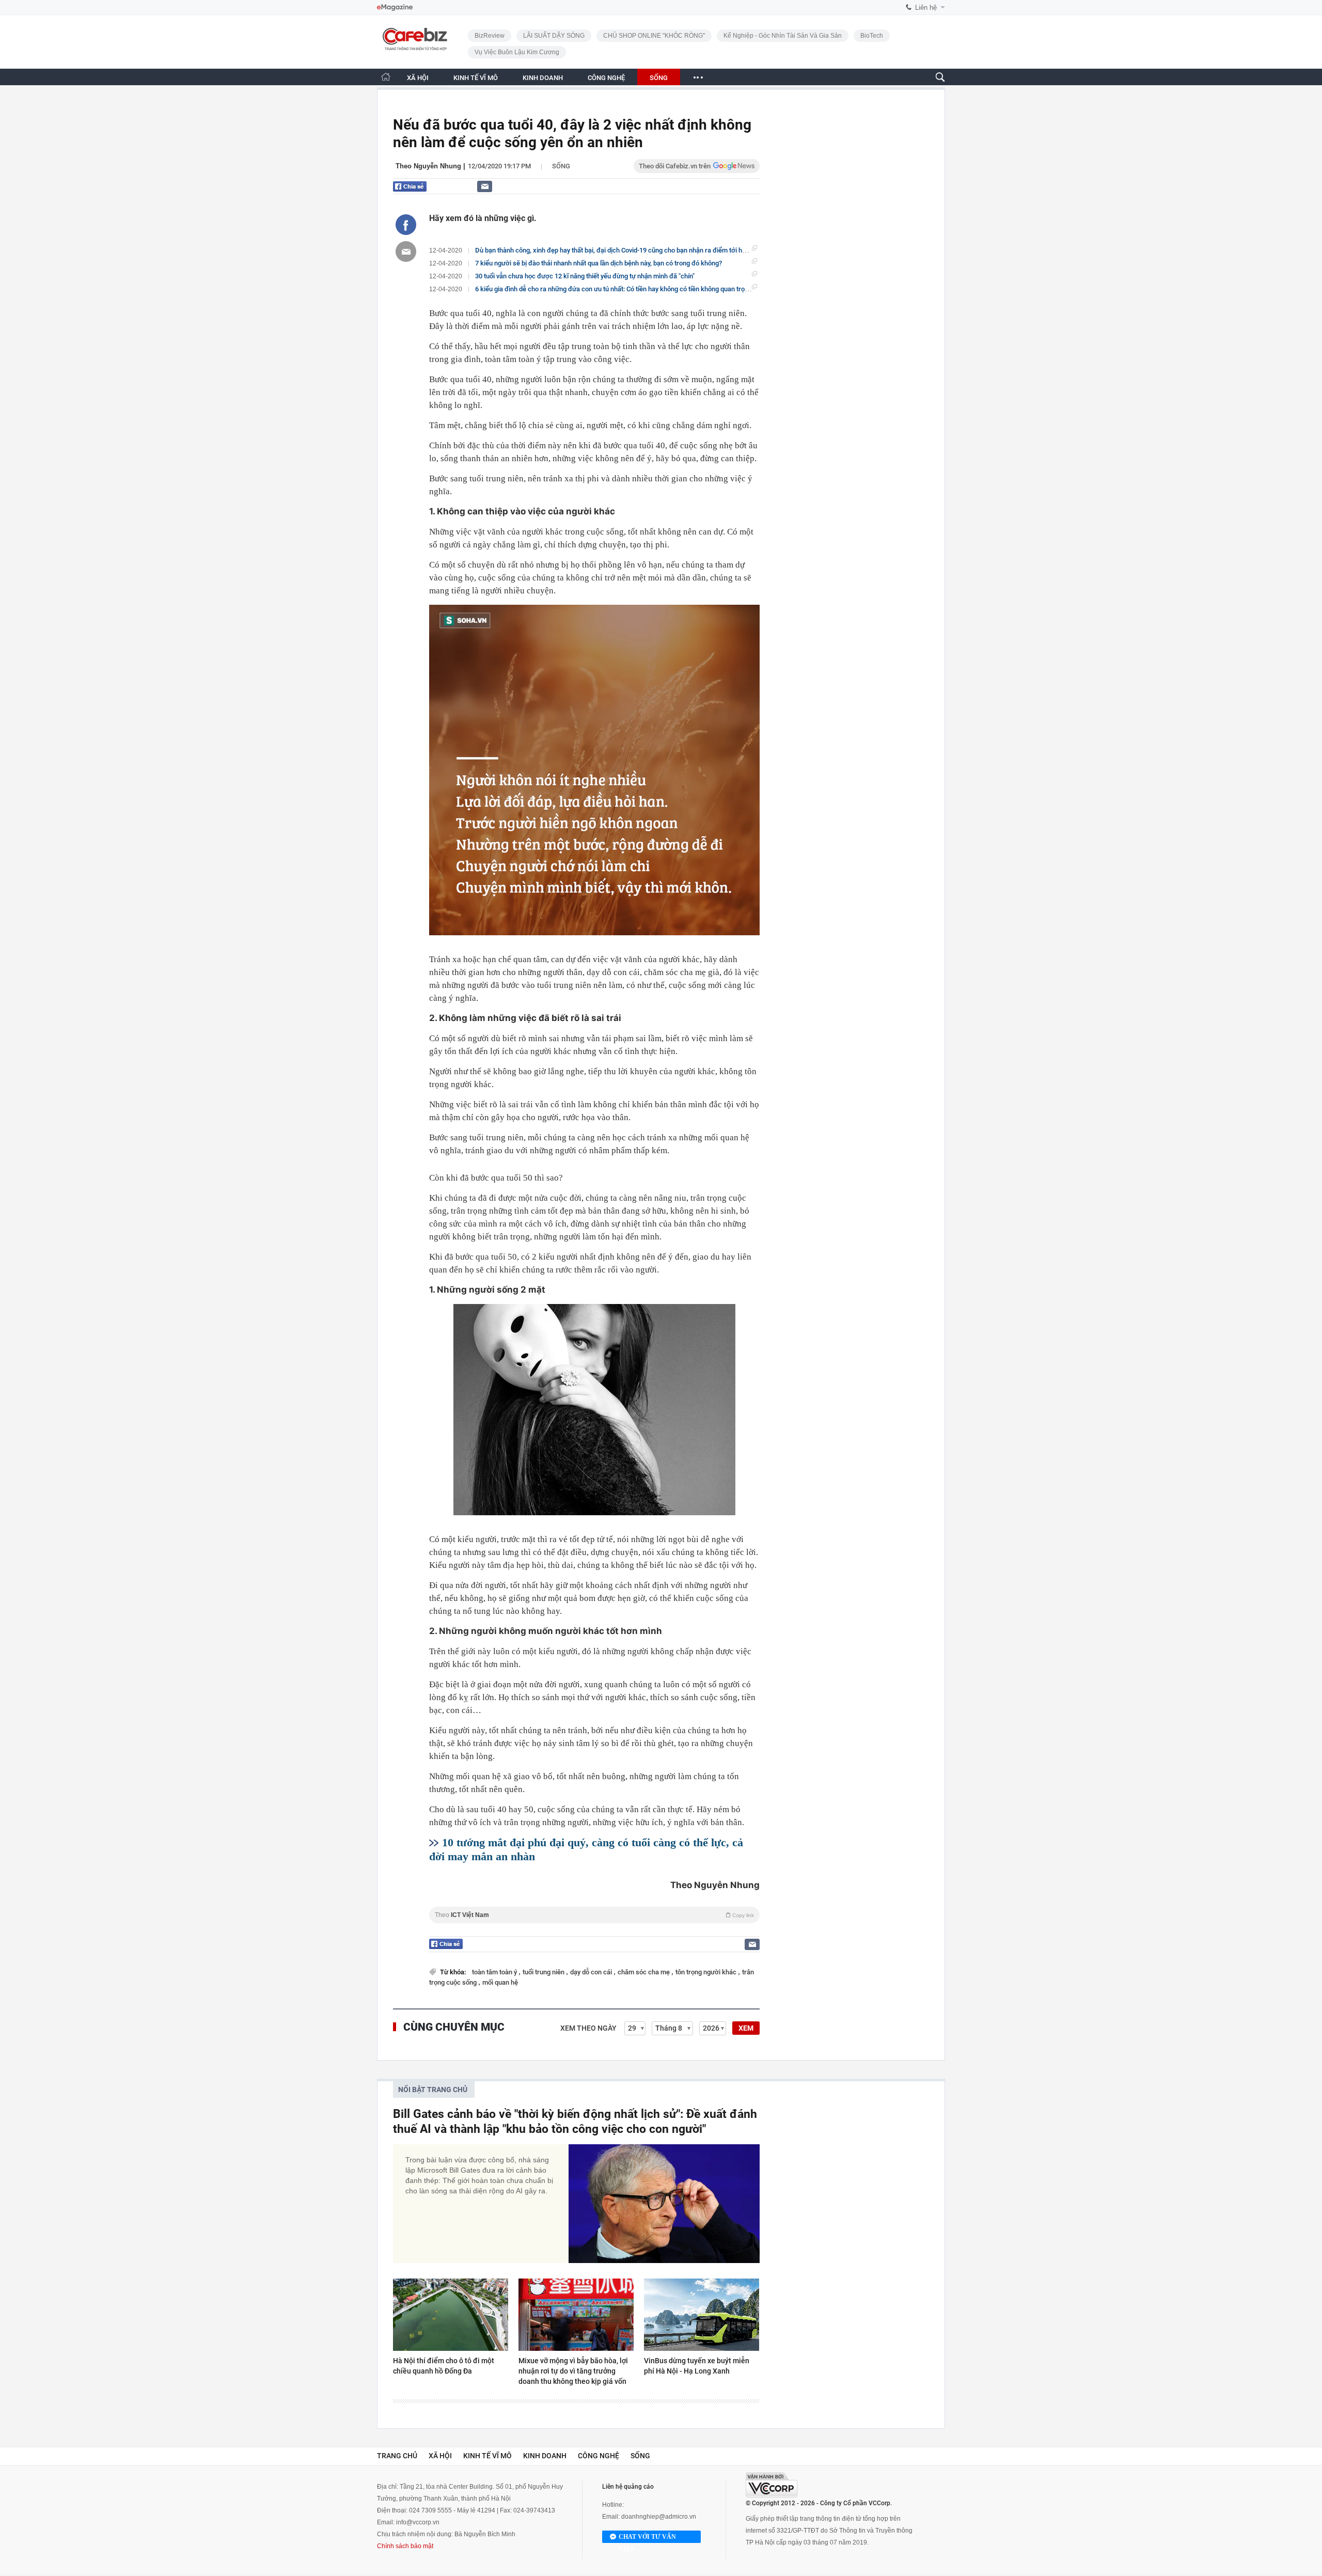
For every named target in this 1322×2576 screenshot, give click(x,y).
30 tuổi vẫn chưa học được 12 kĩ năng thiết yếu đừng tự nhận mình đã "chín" (585, 276)
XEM (746, 2028)
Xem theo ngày (588, 2028)
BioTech (872, 36)
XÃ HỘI (418, 78)
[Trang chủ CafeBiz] (386, 77)
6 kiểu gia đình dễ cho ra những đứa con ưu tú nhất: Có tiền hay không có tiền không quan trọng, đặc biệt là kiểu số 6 (644, 289)
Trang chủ (397, 2456)
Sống (561, 166)
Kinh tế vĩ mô (487, 2456)
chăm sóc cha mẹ (644, 1972)
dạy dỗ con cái (592, 1972)
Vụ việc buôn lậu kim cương (517, 52)
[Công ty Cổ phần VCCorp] (772, 2485)
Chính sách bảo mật (405, 2546)
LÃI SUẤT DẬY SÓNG (554, 36)
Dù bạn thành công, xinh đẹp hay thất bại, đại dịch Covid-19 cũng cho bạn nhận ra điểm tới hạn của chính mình (635, 250)
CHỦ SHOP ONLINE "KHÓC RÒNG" (654, 36)
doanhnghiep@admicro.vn (659, 2517)
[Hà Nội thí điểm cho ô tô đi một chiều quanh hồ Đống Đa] (451, 2315)
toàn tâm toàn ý (495, 1972)
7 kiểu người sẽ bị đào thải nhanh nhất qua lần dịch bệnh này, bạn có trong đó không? (599, 263)
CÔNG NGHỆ (606, 78)
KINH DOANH (543, 78)
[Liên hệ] (485, 186)
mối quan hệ (500, 1982)
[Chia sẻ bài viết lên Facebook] (406, 225)
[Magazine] (395, 7)
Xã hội (440, 2456)
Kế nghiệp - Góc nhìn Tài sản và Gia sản (783, 36)
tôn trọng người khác (707, 1972)
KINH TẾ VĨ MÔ (476, 78)
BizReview (490, 36)
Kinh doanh (545, 2456)
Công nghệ (599, 2456)
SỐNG (659, 78)
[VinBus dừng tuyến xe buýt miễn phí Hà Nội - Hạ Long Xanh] (702, 2315)
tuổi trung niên (544, 1972)
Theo (594, 1915)
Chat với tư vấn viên (647, 2538)
